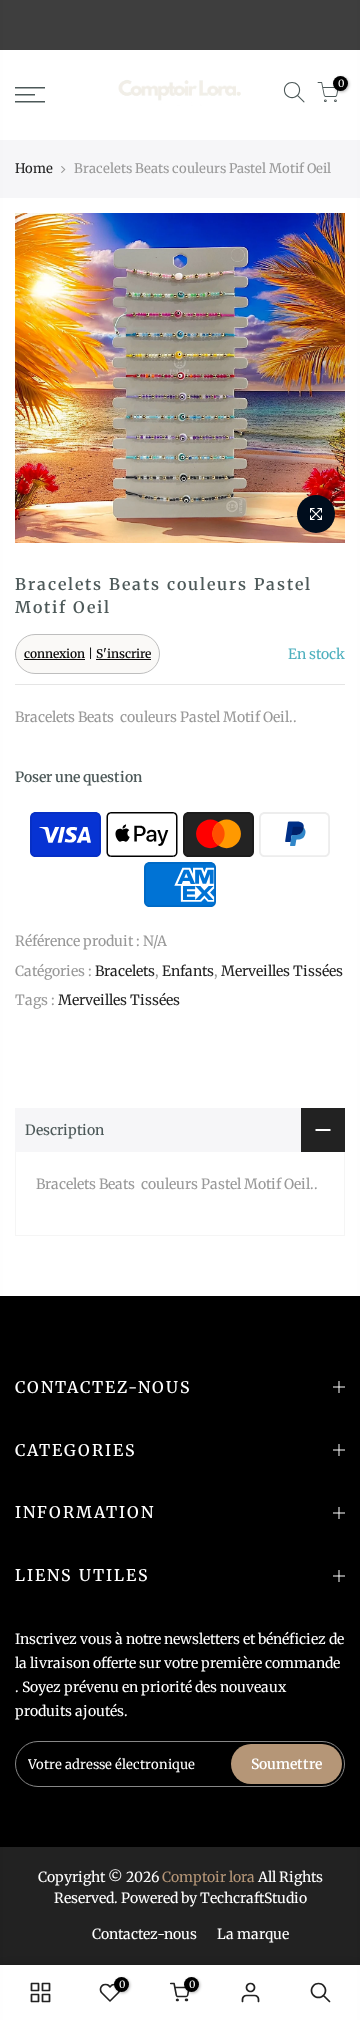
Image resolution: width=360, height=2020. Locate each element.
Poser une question (78, 777)
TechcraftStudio (253, 1898)
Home (34, 168)
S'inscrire (123, 653)
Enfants (188, 971)
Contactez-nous (144, 1934)
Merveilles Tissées (282, 971)
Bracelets (125, 971)
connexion (54, 653)
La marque (253, 1934)
